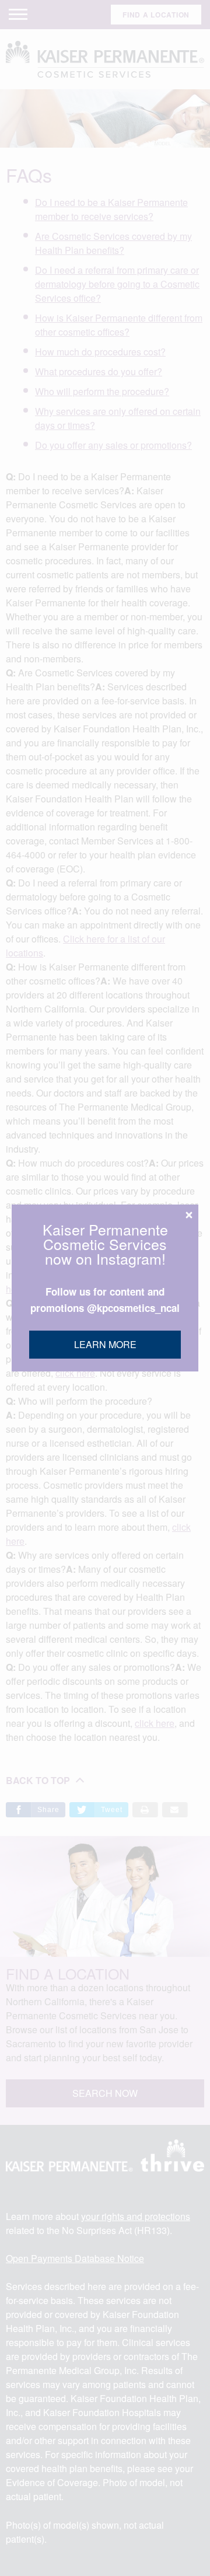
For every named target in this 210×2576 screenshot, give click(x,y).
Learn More (105, 1344)
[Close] (189, 1215)
